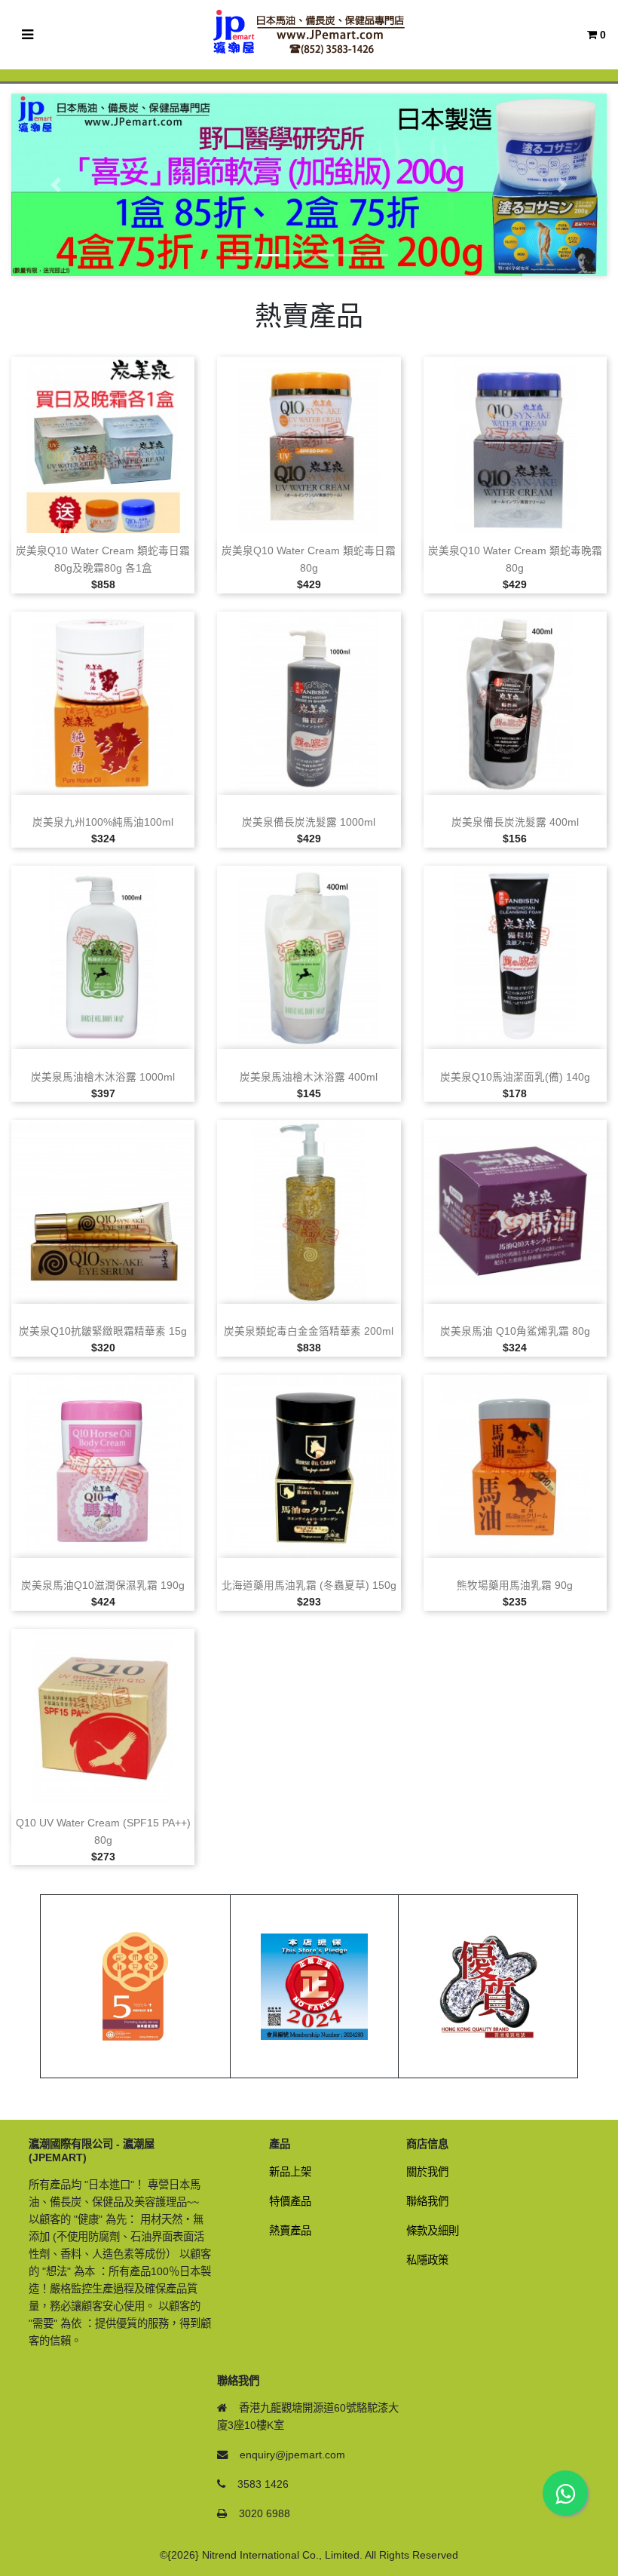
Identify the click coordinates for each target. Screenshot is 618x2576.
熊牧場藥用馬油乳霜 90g (515, 1585)
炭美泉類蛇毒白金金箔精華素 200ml (309, 1331)
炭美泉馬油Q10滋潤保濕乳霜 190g (103, 1585)
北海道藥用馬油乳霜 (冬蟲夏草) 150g (309, 1585)
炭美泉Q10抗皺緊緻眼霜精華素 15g (103, 1331)
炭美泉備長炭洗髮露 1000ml (309, 822)
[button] (56, 185)
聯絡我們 (427, 2201)
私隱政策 (427, 2260)
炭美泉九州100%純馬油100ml (103, 822)
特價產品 (290, 2201)
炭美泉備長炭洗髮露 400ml (515, 822)
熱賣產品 (290, 2231)
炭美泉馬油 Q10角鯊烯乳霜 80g (515, 1331)
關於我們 (427, 2172)
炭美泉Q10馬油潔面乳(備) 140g (515, 1077)
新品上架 (290, 2172)
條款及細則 (433, 2231)
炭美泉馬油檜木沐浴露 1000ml (103, 1077)
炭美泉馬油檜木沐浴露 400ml (309, 1077)
